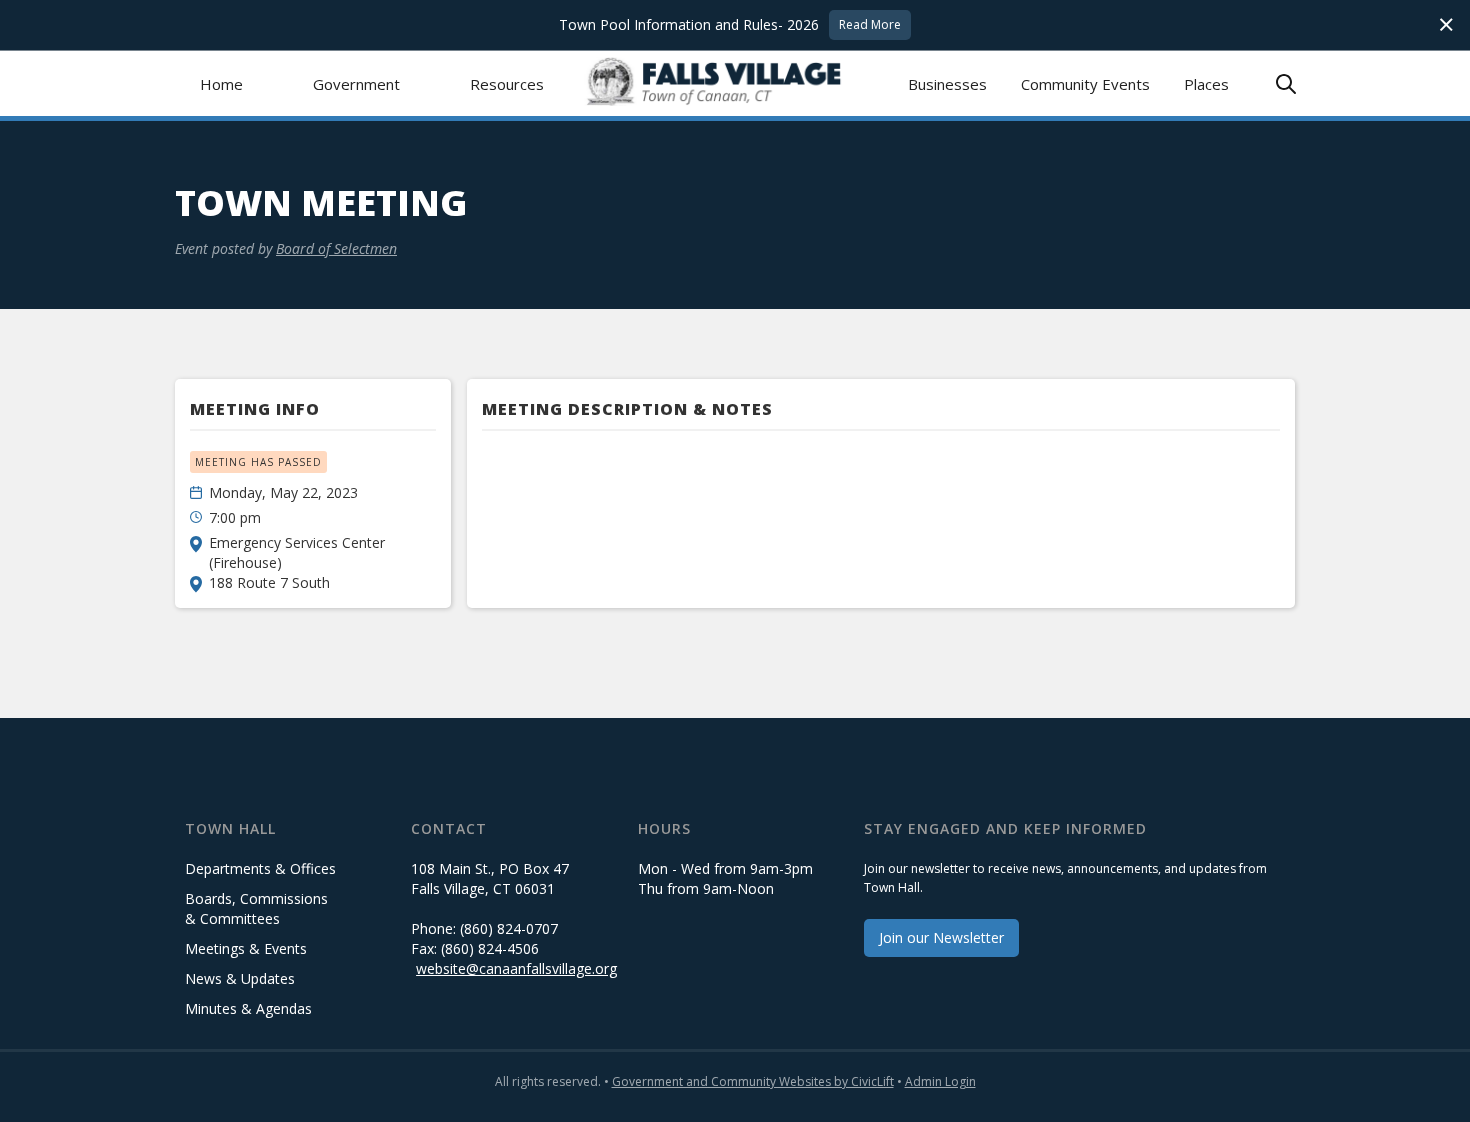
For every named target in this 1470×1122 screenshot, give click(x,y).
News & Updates (240, 978)
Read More (870, 24)
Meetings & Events (246, 948)
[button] (356, 83)
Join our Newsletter (941, 937)
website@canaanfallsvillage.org (516, 968)
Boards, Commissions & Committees (256, 908)
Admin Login (940, 1081)
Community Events (1085, 84)
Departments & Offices (260, 868)
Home (221, 84)
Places (1206, 84)
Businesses (947, 84)
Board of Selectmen (336, 248)
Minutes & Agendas (248, 1008)
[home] (735, 83)
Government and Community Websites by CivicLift (753, 1081)
